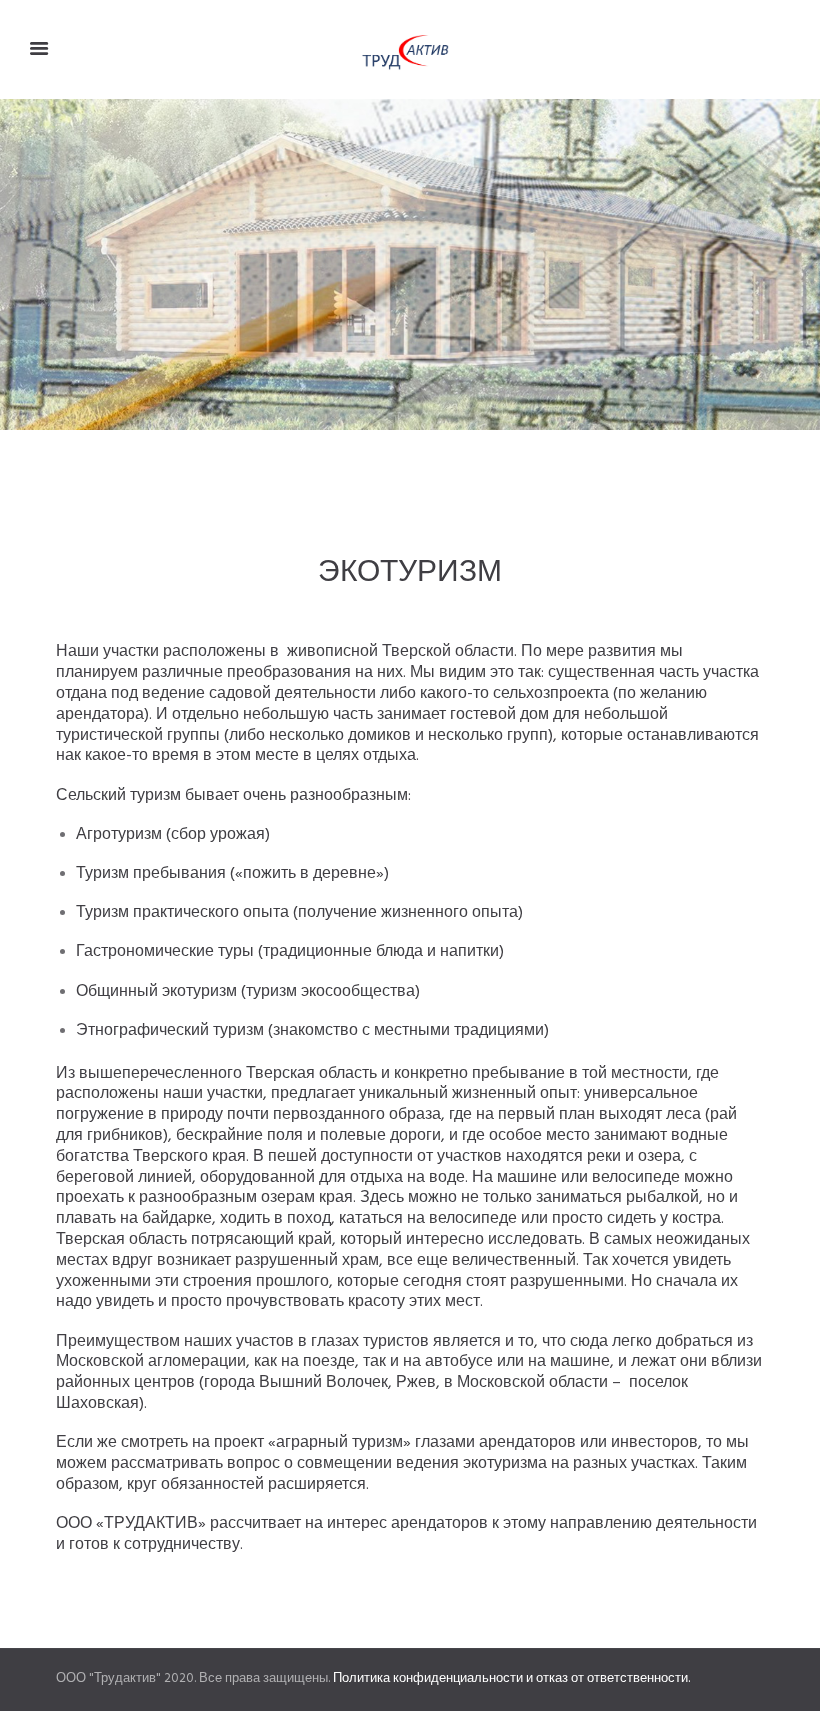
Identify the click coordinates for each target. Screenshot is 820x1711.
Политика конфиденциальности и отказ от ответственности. (511, 1678)
